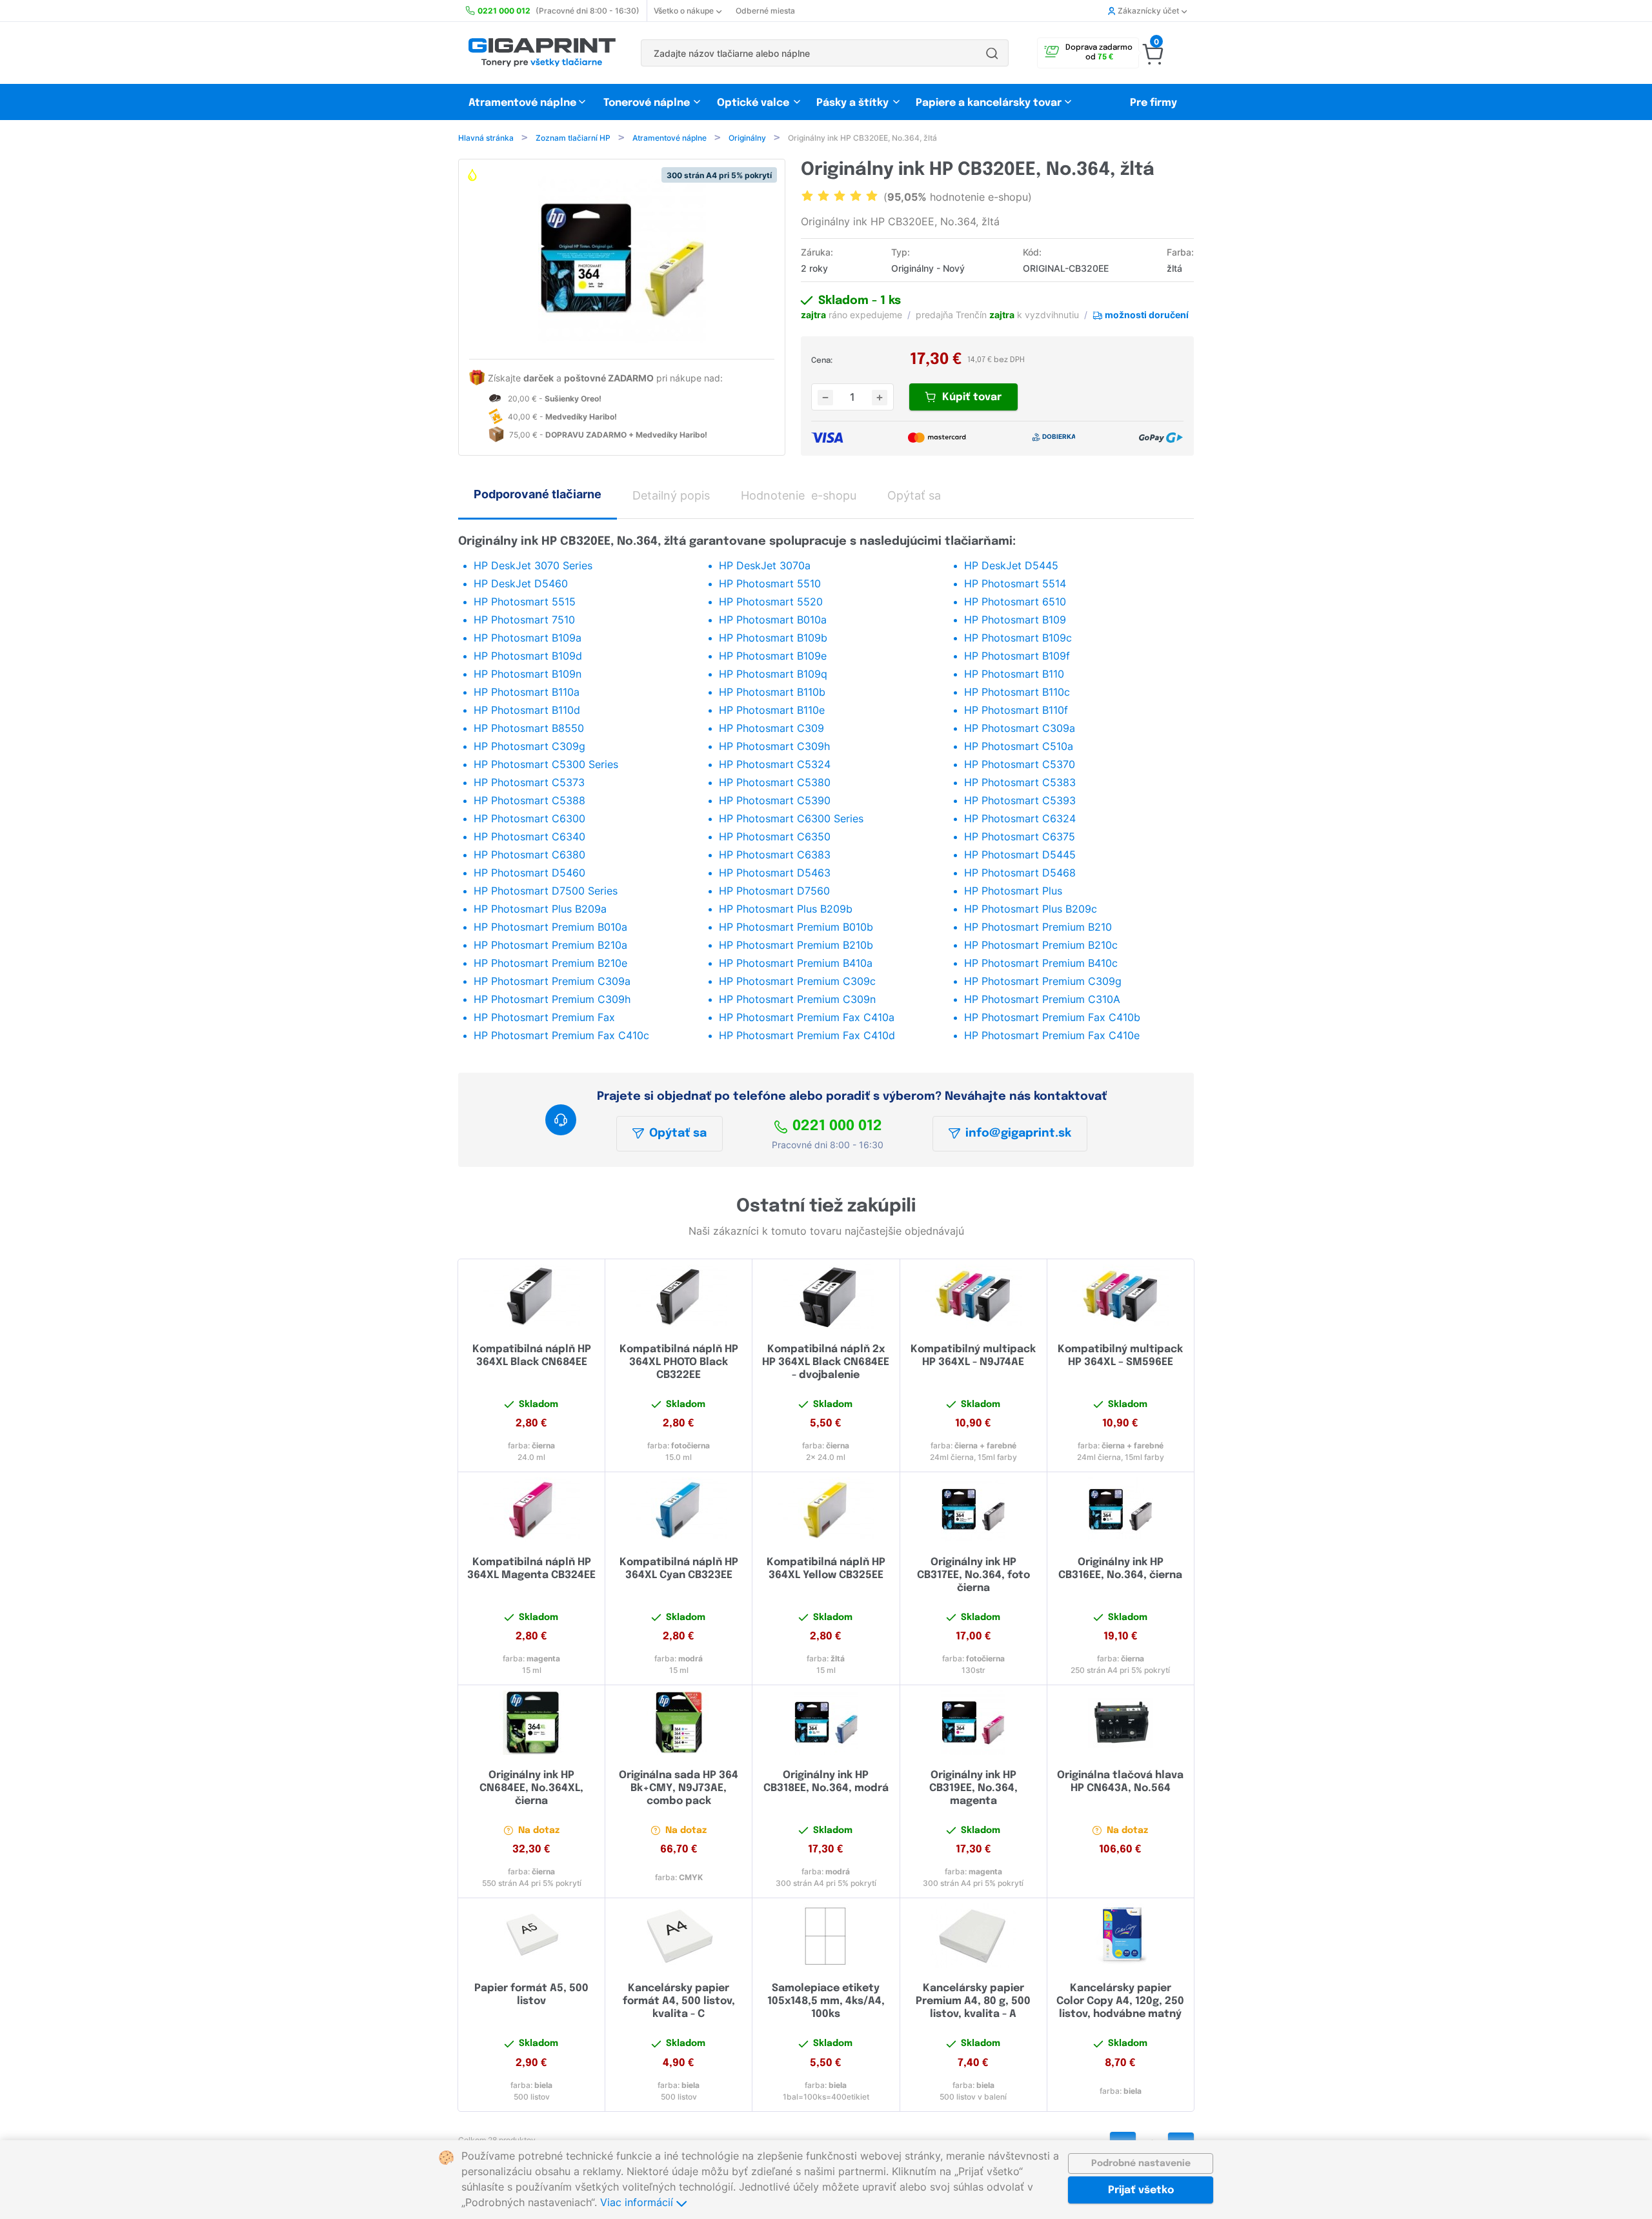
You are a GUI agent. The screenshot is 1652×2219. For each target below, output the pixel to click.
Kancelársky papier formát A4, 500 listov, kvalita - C (679, 2001)
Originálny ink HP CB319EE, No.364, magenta (973, 1788)
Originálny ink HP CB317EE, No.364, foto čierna (973, 1575)
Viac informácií (638, 2202)
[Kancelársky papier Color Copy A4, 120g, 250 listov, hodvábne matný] (1121, 1936)
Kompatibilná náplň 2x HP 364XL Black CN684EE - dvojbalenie (826, 1362)
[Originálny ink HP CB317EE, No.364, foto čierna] (973, 1510)
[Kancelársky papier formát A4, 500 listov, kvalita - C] (679, 1936)
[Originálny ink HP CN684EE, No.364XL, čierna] (531, 1723)
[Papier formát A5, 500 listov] (531, 1936)
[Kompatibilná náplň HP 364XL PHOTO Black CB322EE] (679, 1297)
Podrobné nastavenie (1141, 2163)
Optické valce (753, 103)
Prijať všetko (1141, 2190)
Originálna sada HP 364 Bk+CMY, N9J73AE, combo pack (679, 1788)
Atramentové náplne (522, 103)
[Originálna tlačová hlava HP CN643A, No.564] (1121, 1723)
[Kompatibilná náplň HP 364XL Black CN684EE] (531, 1297)
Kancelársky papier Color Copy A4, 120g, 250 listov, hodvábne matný (1120, 2001)
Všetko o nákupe (684, 11)
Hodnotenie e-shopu (799, 495)
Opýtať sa (678, 1133)
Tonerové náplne (647, 103)
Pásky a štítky (852, 103)
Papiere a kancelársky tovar (990, 103)
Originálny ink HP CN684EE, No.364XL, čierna (531, 1788)
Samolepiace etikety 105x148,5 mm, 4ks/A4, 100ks (826, 2001)
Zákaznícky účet (1148, 11)
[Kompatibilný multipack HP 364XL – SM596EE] (1121, 1297)
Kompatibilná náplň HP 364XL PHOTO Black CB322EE (679, 1362)
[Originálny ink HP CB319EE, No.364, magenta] (973, 1723)
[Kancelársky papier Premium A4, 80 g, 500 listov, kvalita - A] (973, 1936)
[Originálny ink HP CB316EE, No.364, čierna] (1121, 1510)
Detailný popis (671, 495)
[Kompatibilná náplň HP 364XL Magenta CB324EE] (531, 1510)
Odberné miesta (765, 11)
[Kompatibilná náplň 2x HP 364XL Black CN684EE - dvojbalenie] (826, 1297)
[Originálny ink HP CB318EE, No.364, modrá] (826, 1723)
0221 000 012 (837, 1126)
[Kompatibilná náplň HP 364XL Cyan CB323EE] (679, 1510)
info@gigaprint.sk (1018, 1133)
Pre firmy (1153, 103)
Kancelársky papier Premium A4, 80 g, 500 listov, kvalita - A (973, 2001)
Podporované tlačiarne (538, 494)
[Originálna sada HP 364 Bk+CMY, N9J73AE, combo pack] (679, 1723)
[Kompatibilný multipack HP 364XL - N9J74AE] (973, 1297)
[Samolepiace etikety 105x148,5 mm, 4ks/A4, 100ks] (826, 1936)
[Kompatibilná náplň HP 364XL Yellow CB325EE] (826, 1510)
